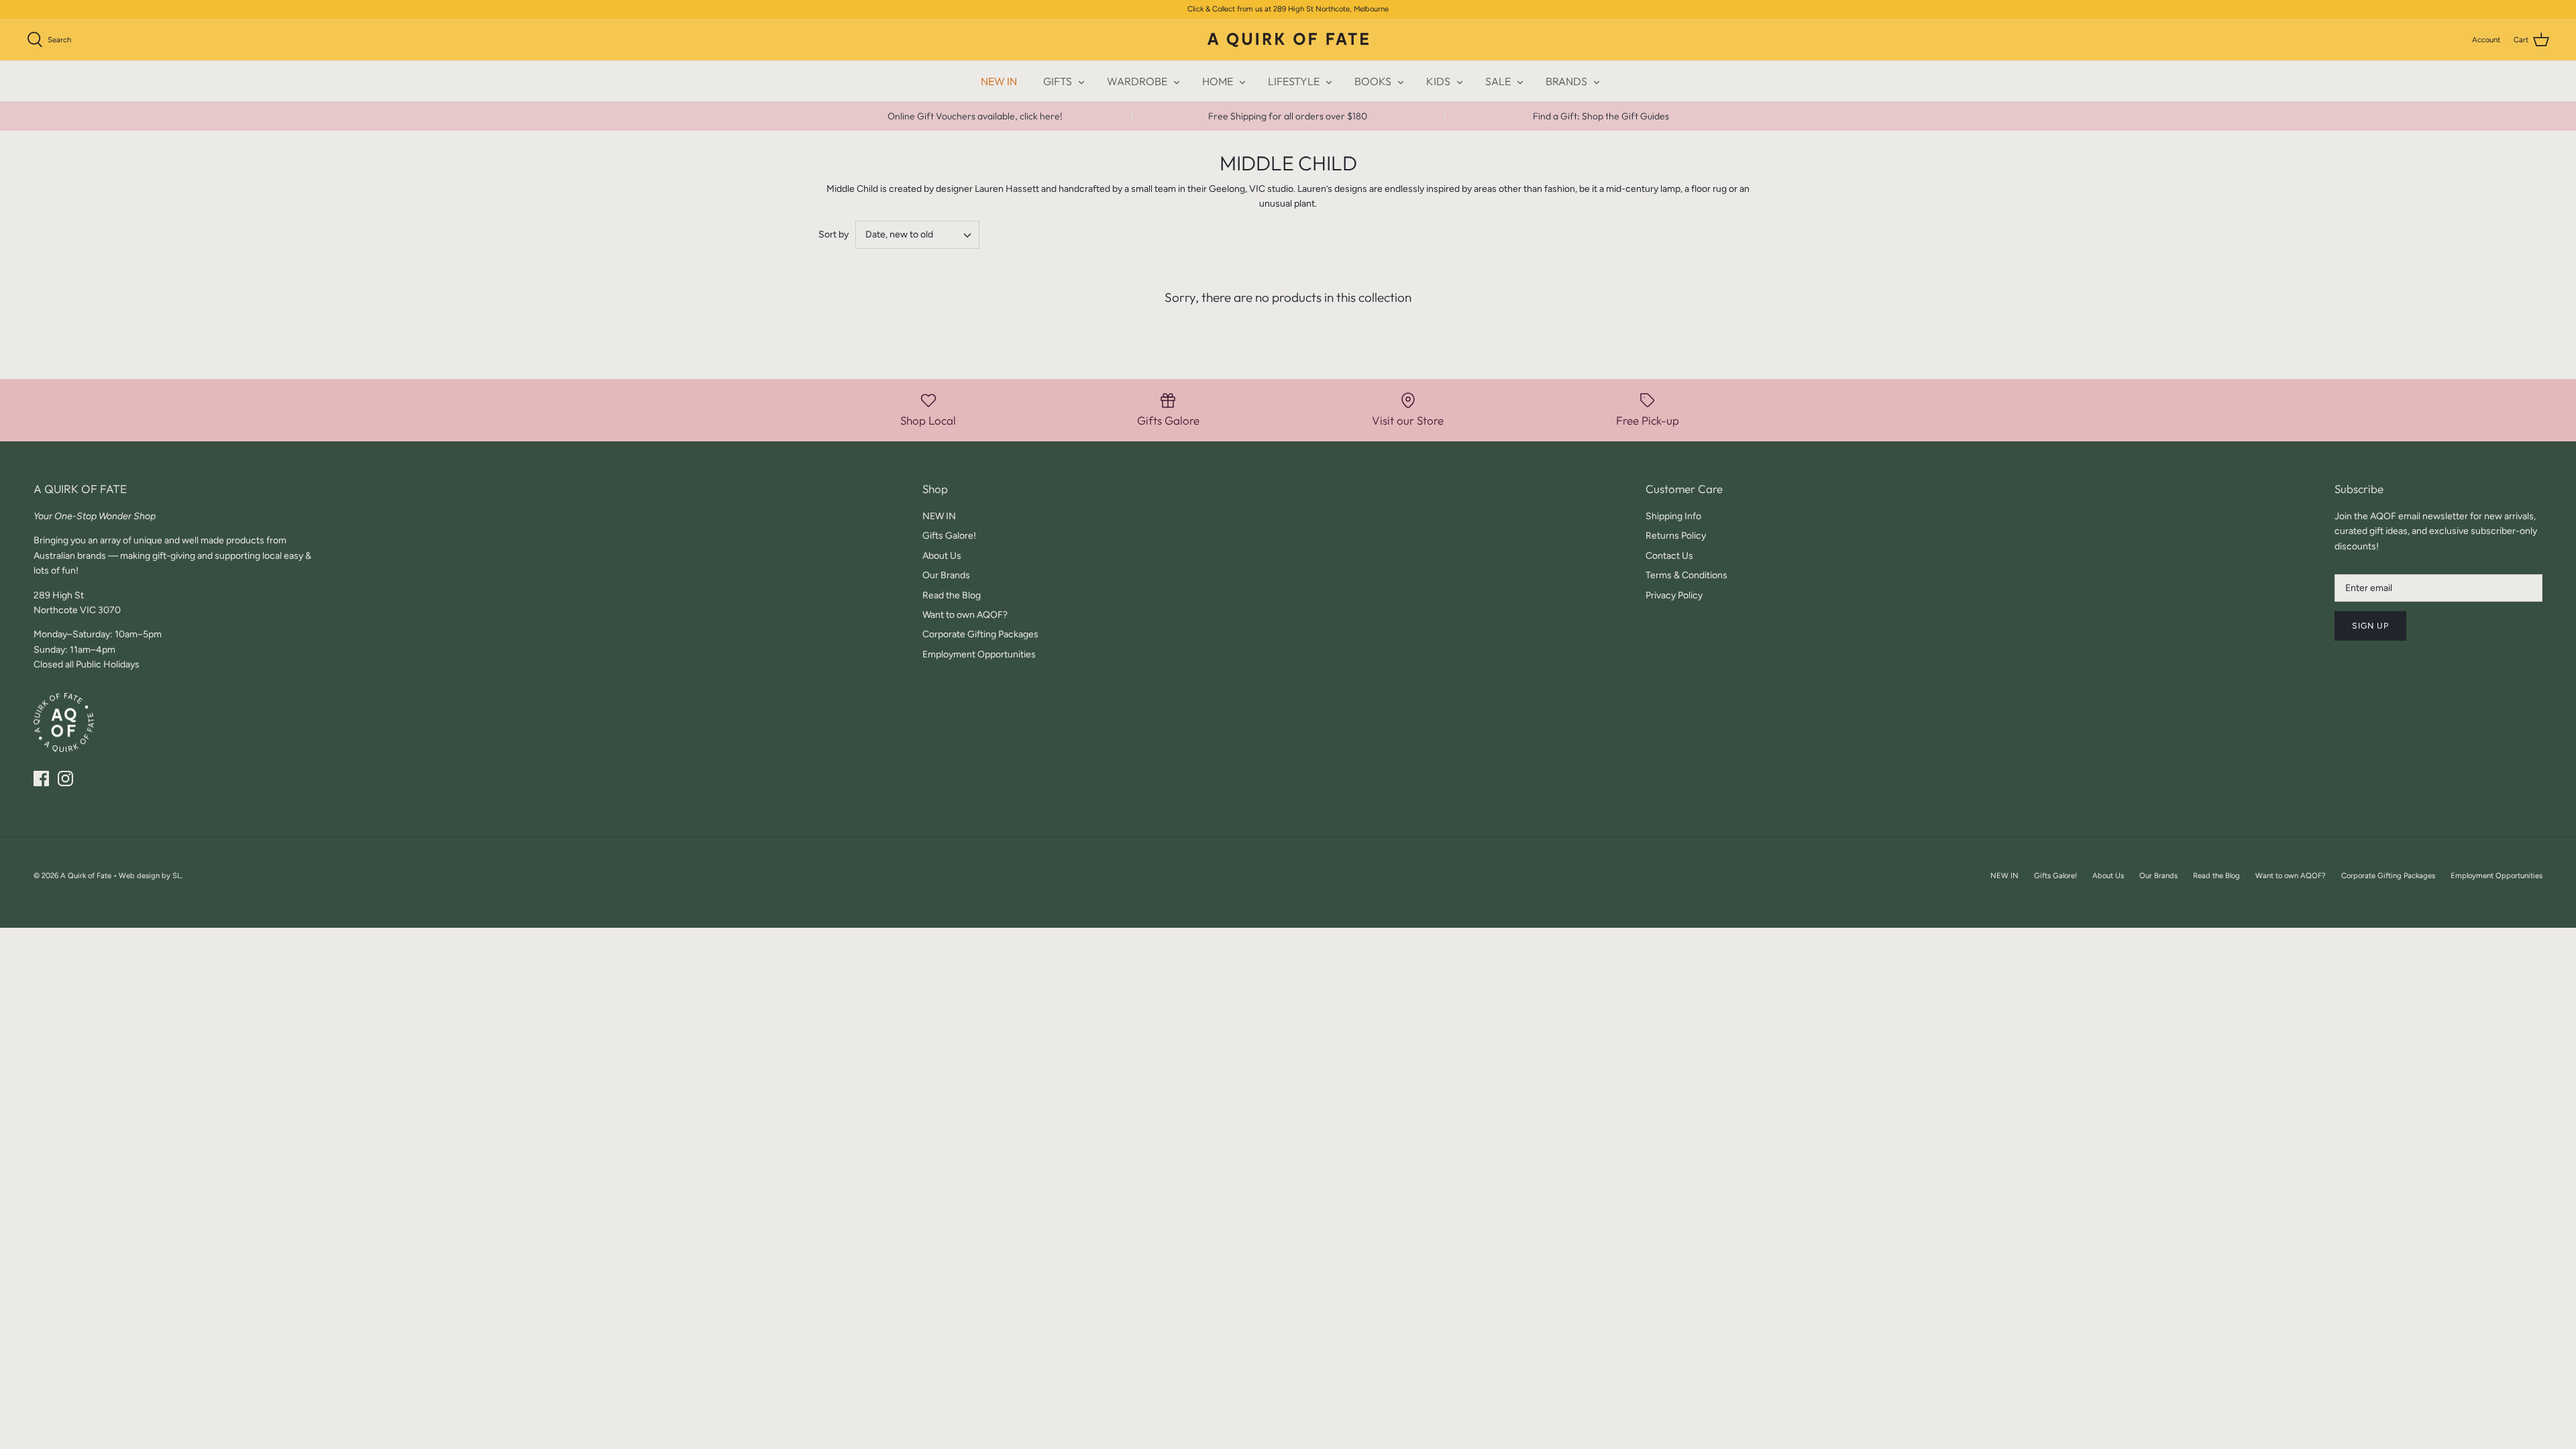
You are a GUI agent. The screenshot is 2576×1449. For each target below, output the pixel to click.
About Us (942, 556)
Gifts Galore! (949, 536)
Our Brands (946, 575)
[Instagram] (65, 779)
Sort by (834, 234)
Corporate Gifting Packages (980, 634)
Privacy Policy (1674, 595)
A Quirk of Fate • (90, 875)
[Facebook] (41, 779)
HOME (1218, 81)
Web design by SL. (151, 875)
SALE (1498, 81)
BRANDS (1566, 81)
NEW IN (999, 81)
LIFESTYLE (1294, 81)
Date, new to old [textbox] (899, 234)
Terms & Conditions (1686, 575)
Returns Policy (1676, 536)
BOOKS (1373, 81)
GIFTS (1058, 81)
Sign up (2370, 626)
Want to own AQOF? (965, 615)
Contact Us (1669, 556)
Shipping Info (1673, 516)
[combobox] (917, 235)
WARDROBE (1137, 81)
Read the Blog (952, 595)
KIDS (1438, 81)
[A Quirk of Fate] (1288, 40)
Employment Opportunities (979, 654)
